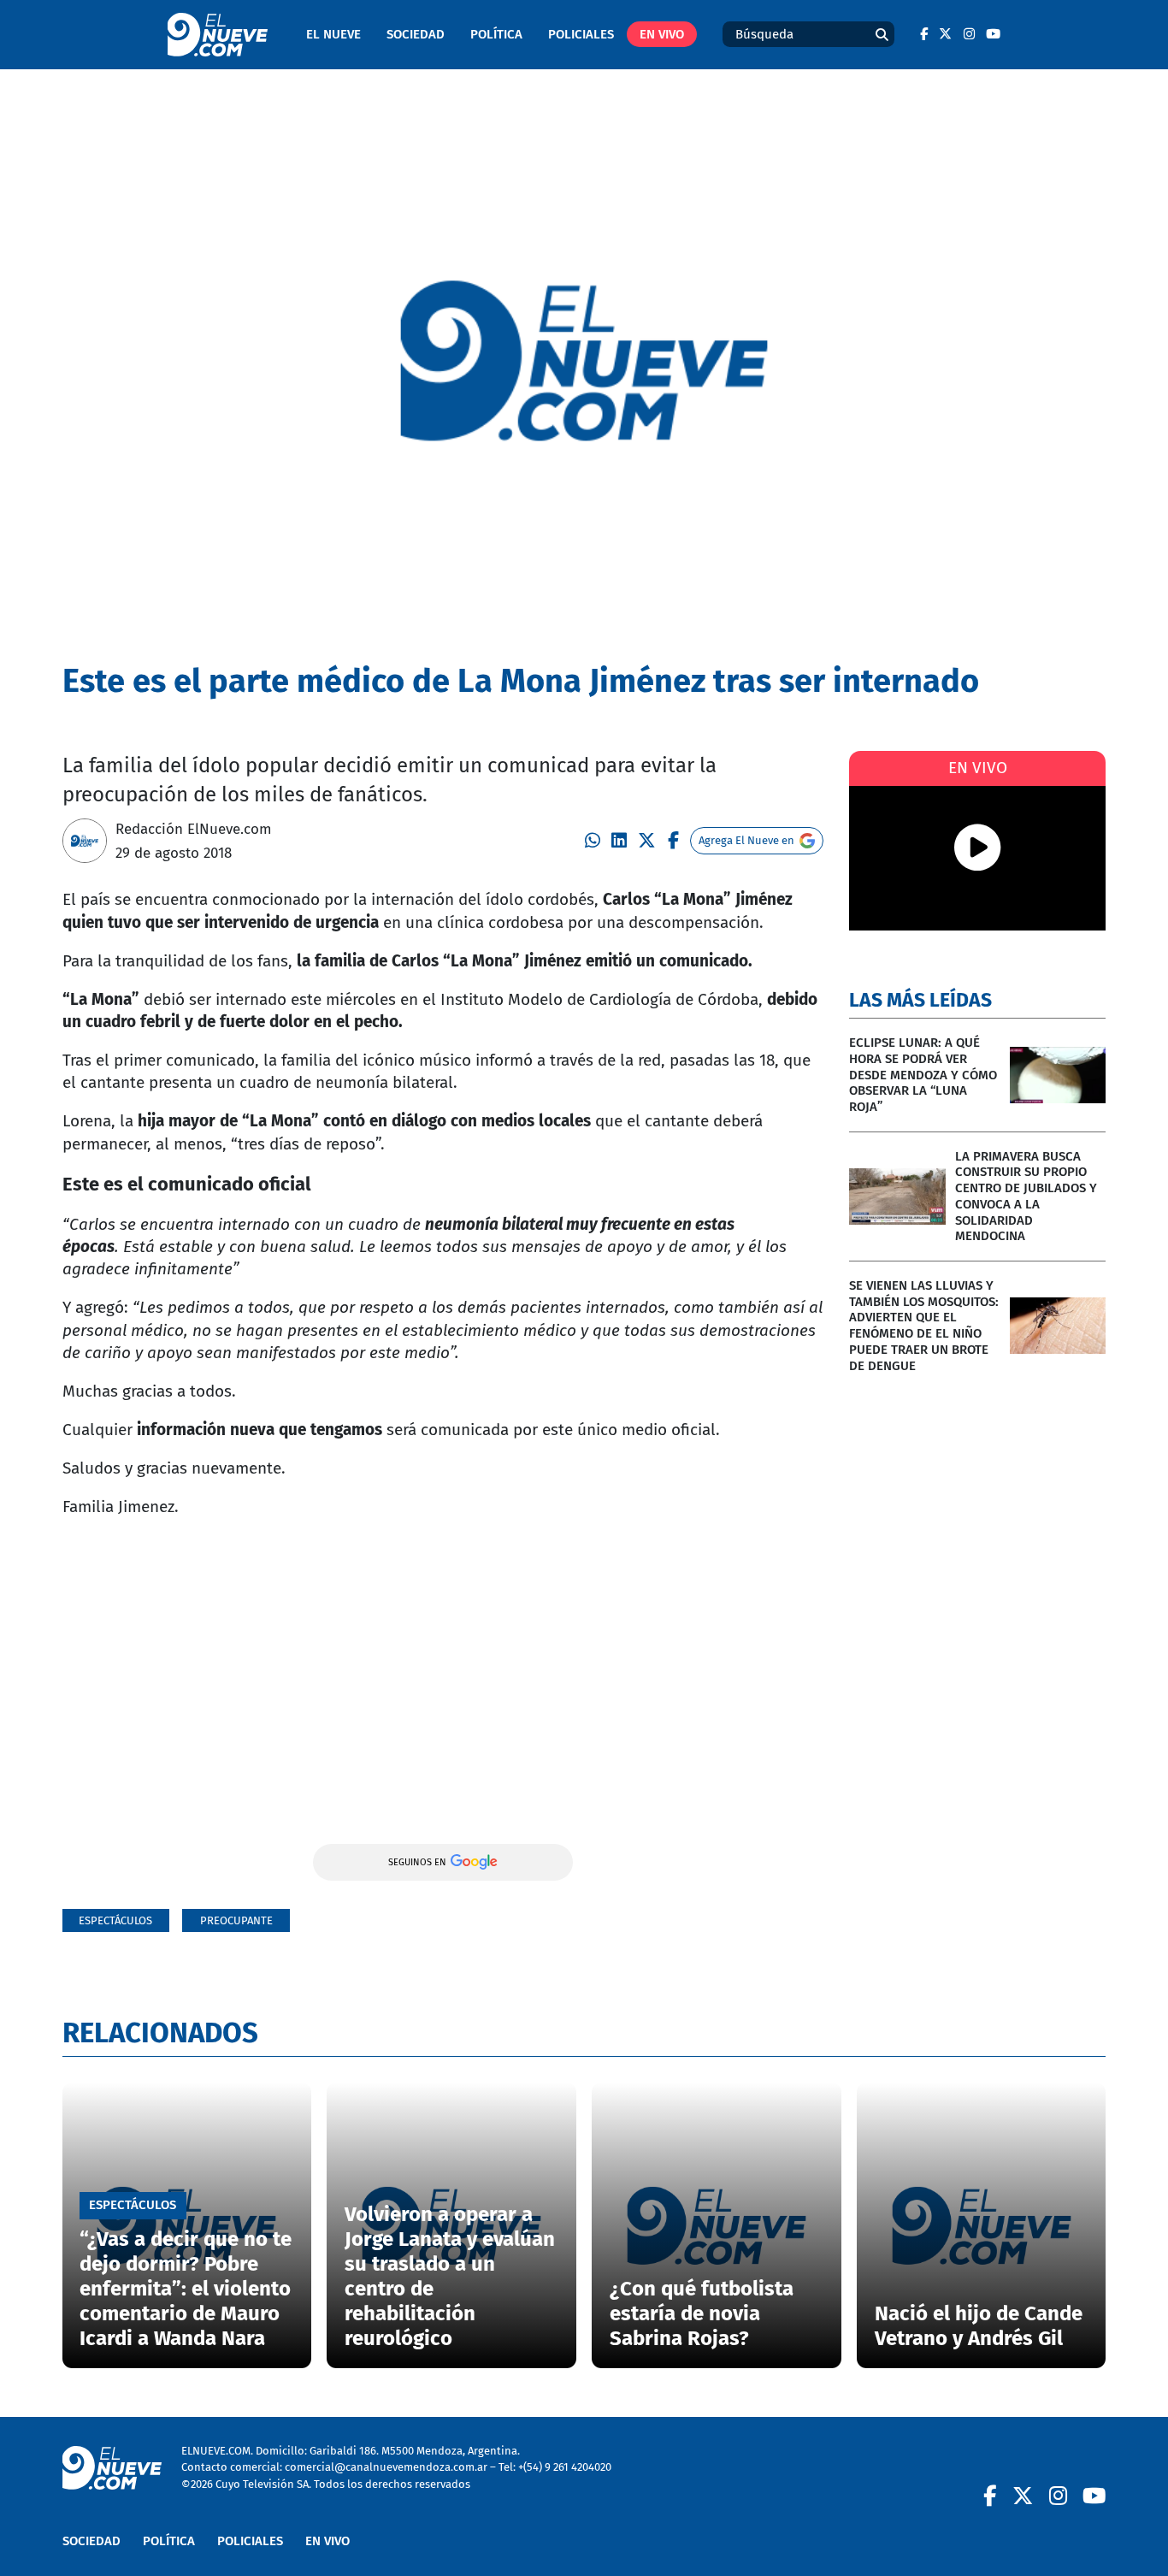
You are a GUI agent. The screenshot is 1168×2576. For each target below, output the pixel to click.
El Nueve (333, 34)
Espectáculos (115, 1920)
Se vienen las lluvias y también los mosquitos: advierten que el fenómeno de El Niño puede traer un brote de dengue (924, 1326)
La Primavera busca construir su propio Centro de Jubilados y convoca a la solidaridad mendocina (1026, 1196)
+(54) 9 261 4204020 (565, 2467)
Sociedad (416, 34)
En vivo (662, 34)
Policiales (581, 34)
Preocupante (236, 1920)
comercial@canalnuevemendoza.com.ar (386, 2467)
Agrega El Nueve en (746, 840)
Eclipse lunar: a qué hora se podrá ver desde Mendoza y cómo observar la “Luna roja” (923, 1075)
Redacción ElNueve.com (194, 829)
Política (496, 34)
